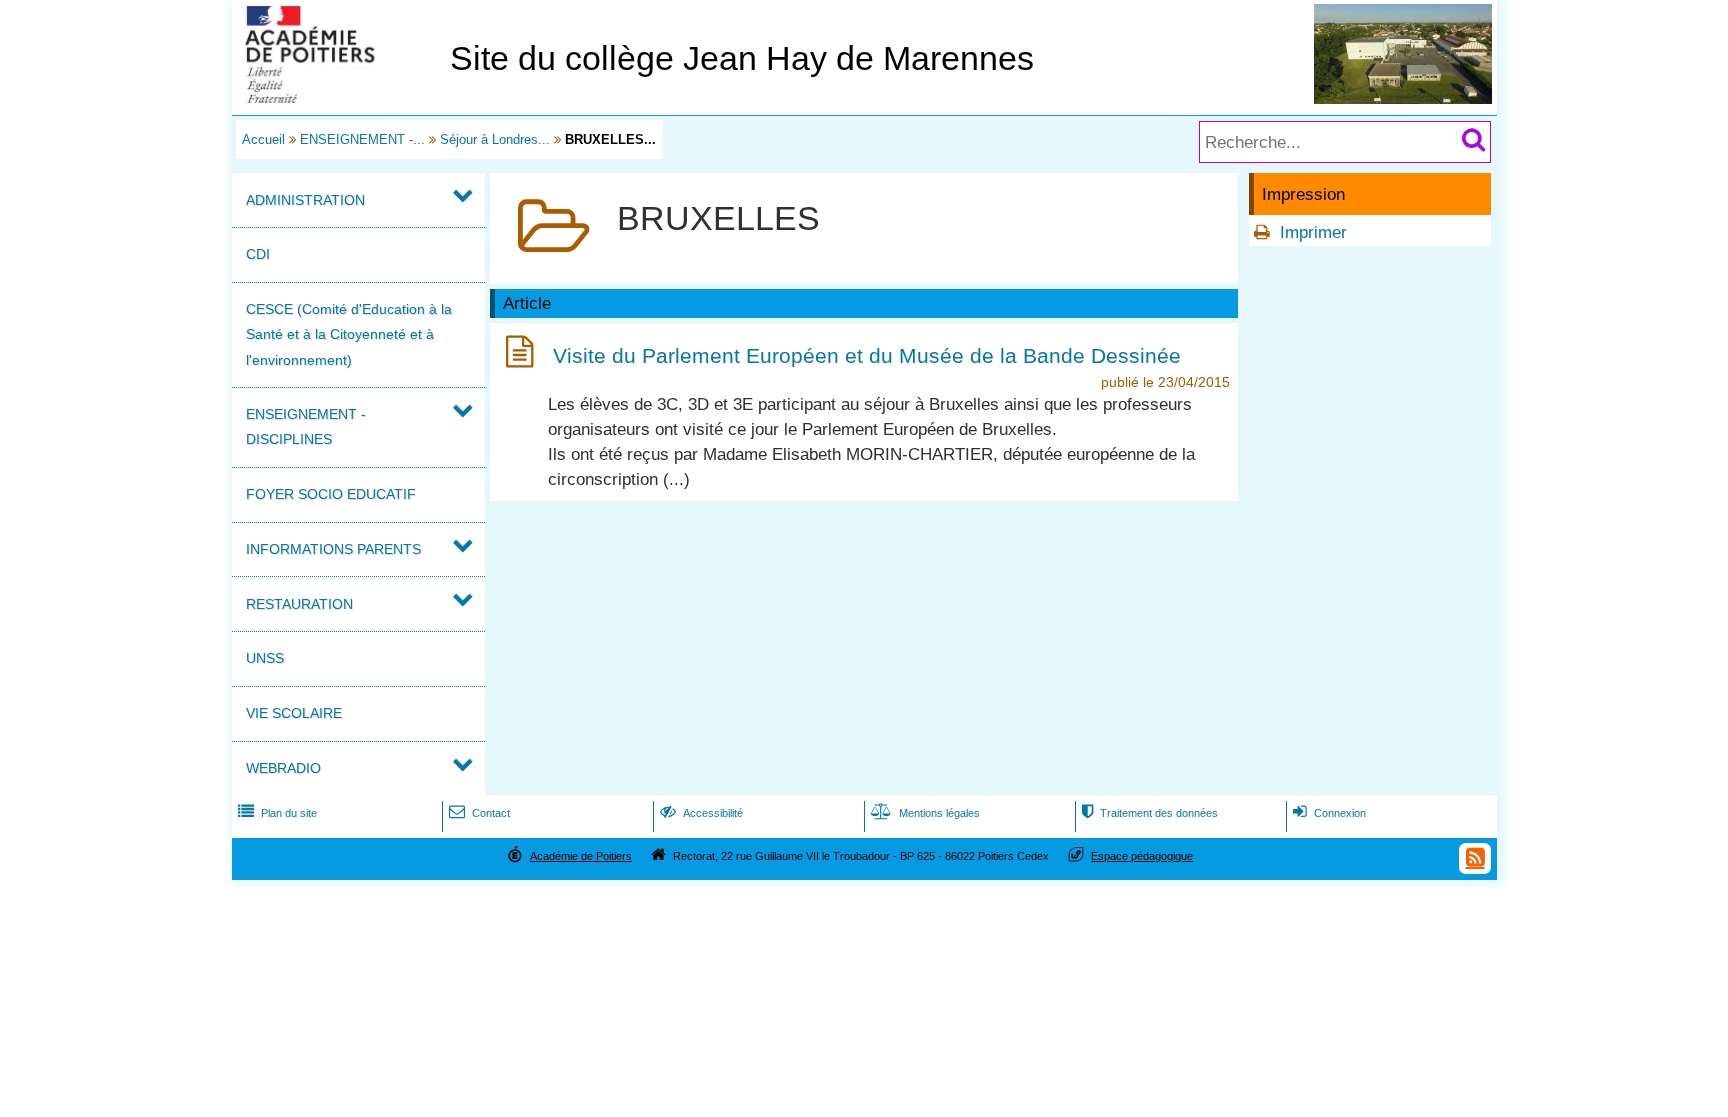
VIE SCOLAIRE (294, 713)
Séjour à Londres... (495, 139)
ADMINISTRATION (305, 200)
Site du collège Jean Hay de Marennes (742, 58)
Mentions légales (925, 813)
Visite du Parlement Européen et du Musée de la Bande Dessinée (867, 355)
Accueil (263, 139)
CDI (258, 254)
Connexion (1329, 813)
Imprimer (1313, 232)
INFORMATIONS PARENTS (333, 549)
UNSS (265, 658)
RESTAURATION (299, 604)
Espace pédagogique (1142, 856)
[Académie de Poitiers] (337, 97)
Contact (479, 813)
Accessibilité (701, 813)
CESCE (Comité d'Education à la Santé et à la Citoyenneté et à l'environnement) (349, 334)
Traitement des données (1150, 813)
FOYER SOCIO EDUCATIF (331, 494)
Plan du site (277, 813)
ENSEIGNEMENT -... (362, 139)
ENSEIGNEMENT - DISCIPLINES (306, 426)
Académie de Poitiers (581, 856)
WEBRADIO (283, 768)
